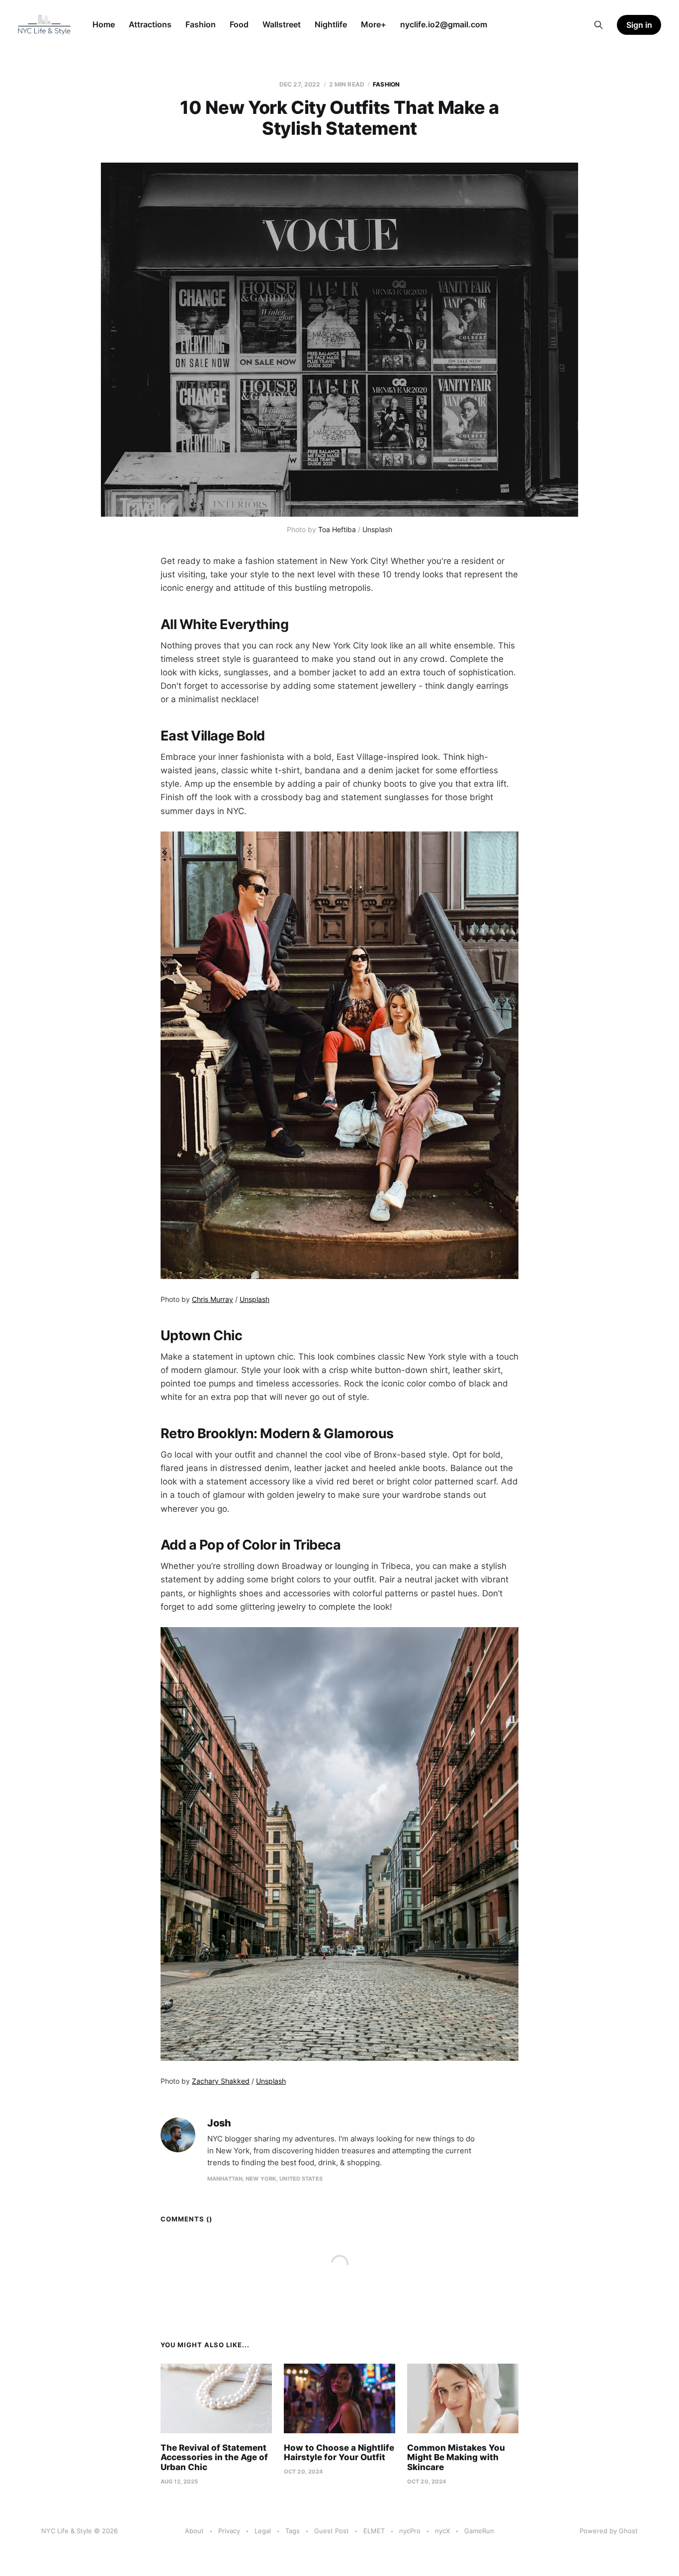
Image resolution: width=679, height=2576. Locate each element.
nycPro (410, 2531)
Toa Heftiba (337, 529)
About (194, 2531)
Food (239, 24)
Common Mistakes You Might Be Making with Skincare (456, 2457)
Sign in (639, 25)
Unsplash (377, 529)
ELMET (374, 2531)
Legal (263, 2531)
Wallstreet (282, 24)
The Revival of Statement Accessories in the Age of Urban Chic (214, 2457)
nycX (442, 2531)
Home (104, 24)
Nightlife (331, 24)
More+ (374, 24)
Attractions (150, 24)
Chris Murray (212, 1299)
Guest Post (332, 2531)
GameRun (479, 2531)
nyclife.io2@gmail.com (444, 24)
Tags (293, 2531)
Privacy (229, 2531)
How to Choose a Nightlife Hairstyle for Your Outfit (339, 2453)
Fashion (201, 24)
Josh (219, 2123)
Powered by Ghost (609, 2531)
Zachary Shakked (221, 2081)
